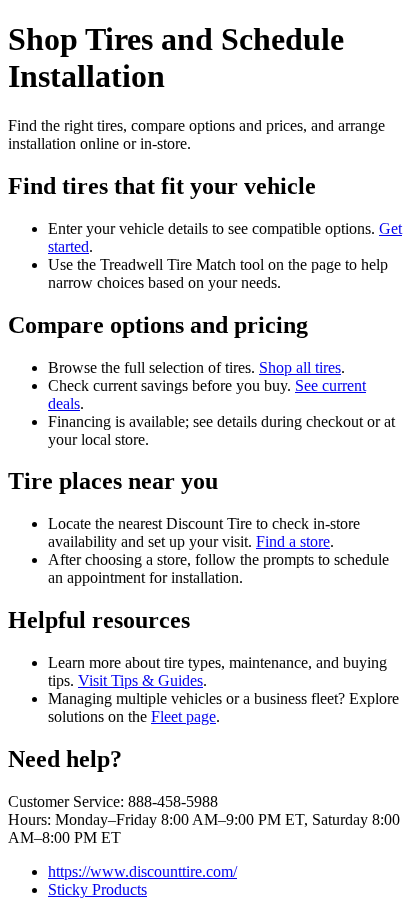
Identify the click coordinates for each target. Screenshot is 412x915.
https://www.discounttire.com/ (142, 871)
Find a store (293, 541)
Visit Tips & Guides (140, 680)
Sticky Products (97, 889)
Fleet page (183, 716)
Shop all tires (300, 367)
